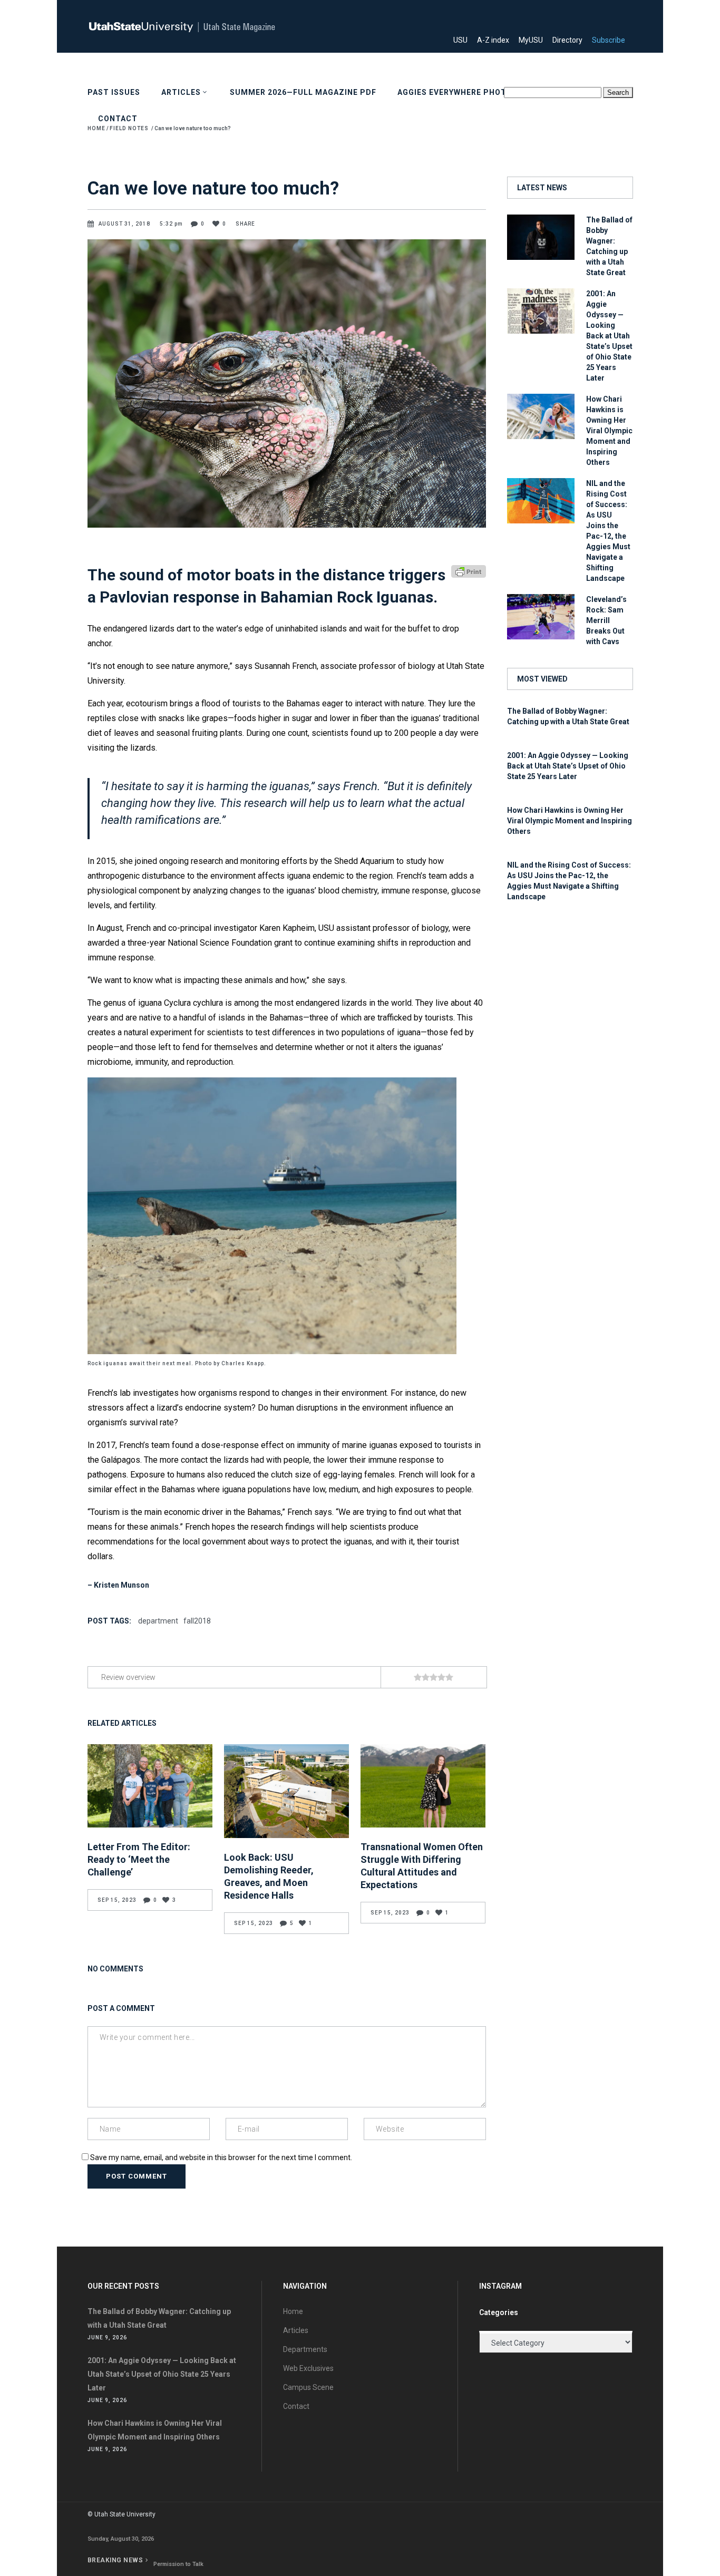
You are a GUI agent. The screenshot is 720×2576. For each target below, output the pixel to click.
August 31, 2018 (125, 224)
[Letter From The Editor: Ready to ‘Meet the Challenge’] (150, 1786)
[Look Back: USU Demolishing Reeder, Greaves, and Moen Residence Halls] (286, 1791)
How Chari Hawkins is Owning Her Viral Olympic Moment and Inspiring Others (609, 431)
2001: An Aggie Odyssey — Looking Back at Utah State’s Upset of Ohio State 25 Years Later (609, 336)
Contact (296, 2406)
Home (293, 2311)
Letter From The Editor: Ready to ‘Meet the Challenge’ (139, 1859)
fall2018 (197, 1621)
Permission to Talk (178, 2564)
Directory (571, 40)
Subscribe (612, 40)
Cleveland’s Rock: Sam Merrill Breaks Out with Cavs (606, 620)
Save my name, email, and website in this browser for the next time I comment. (221, 2157)
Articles (296, 2330)
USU (464, 40)
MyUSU (535, 40)
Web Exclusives (308, 2368)
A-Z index (497, 40)
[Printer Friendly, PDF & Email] (469, 571)
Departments (305, 2349)
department (158, 1621)
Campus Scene (308, 2387)
